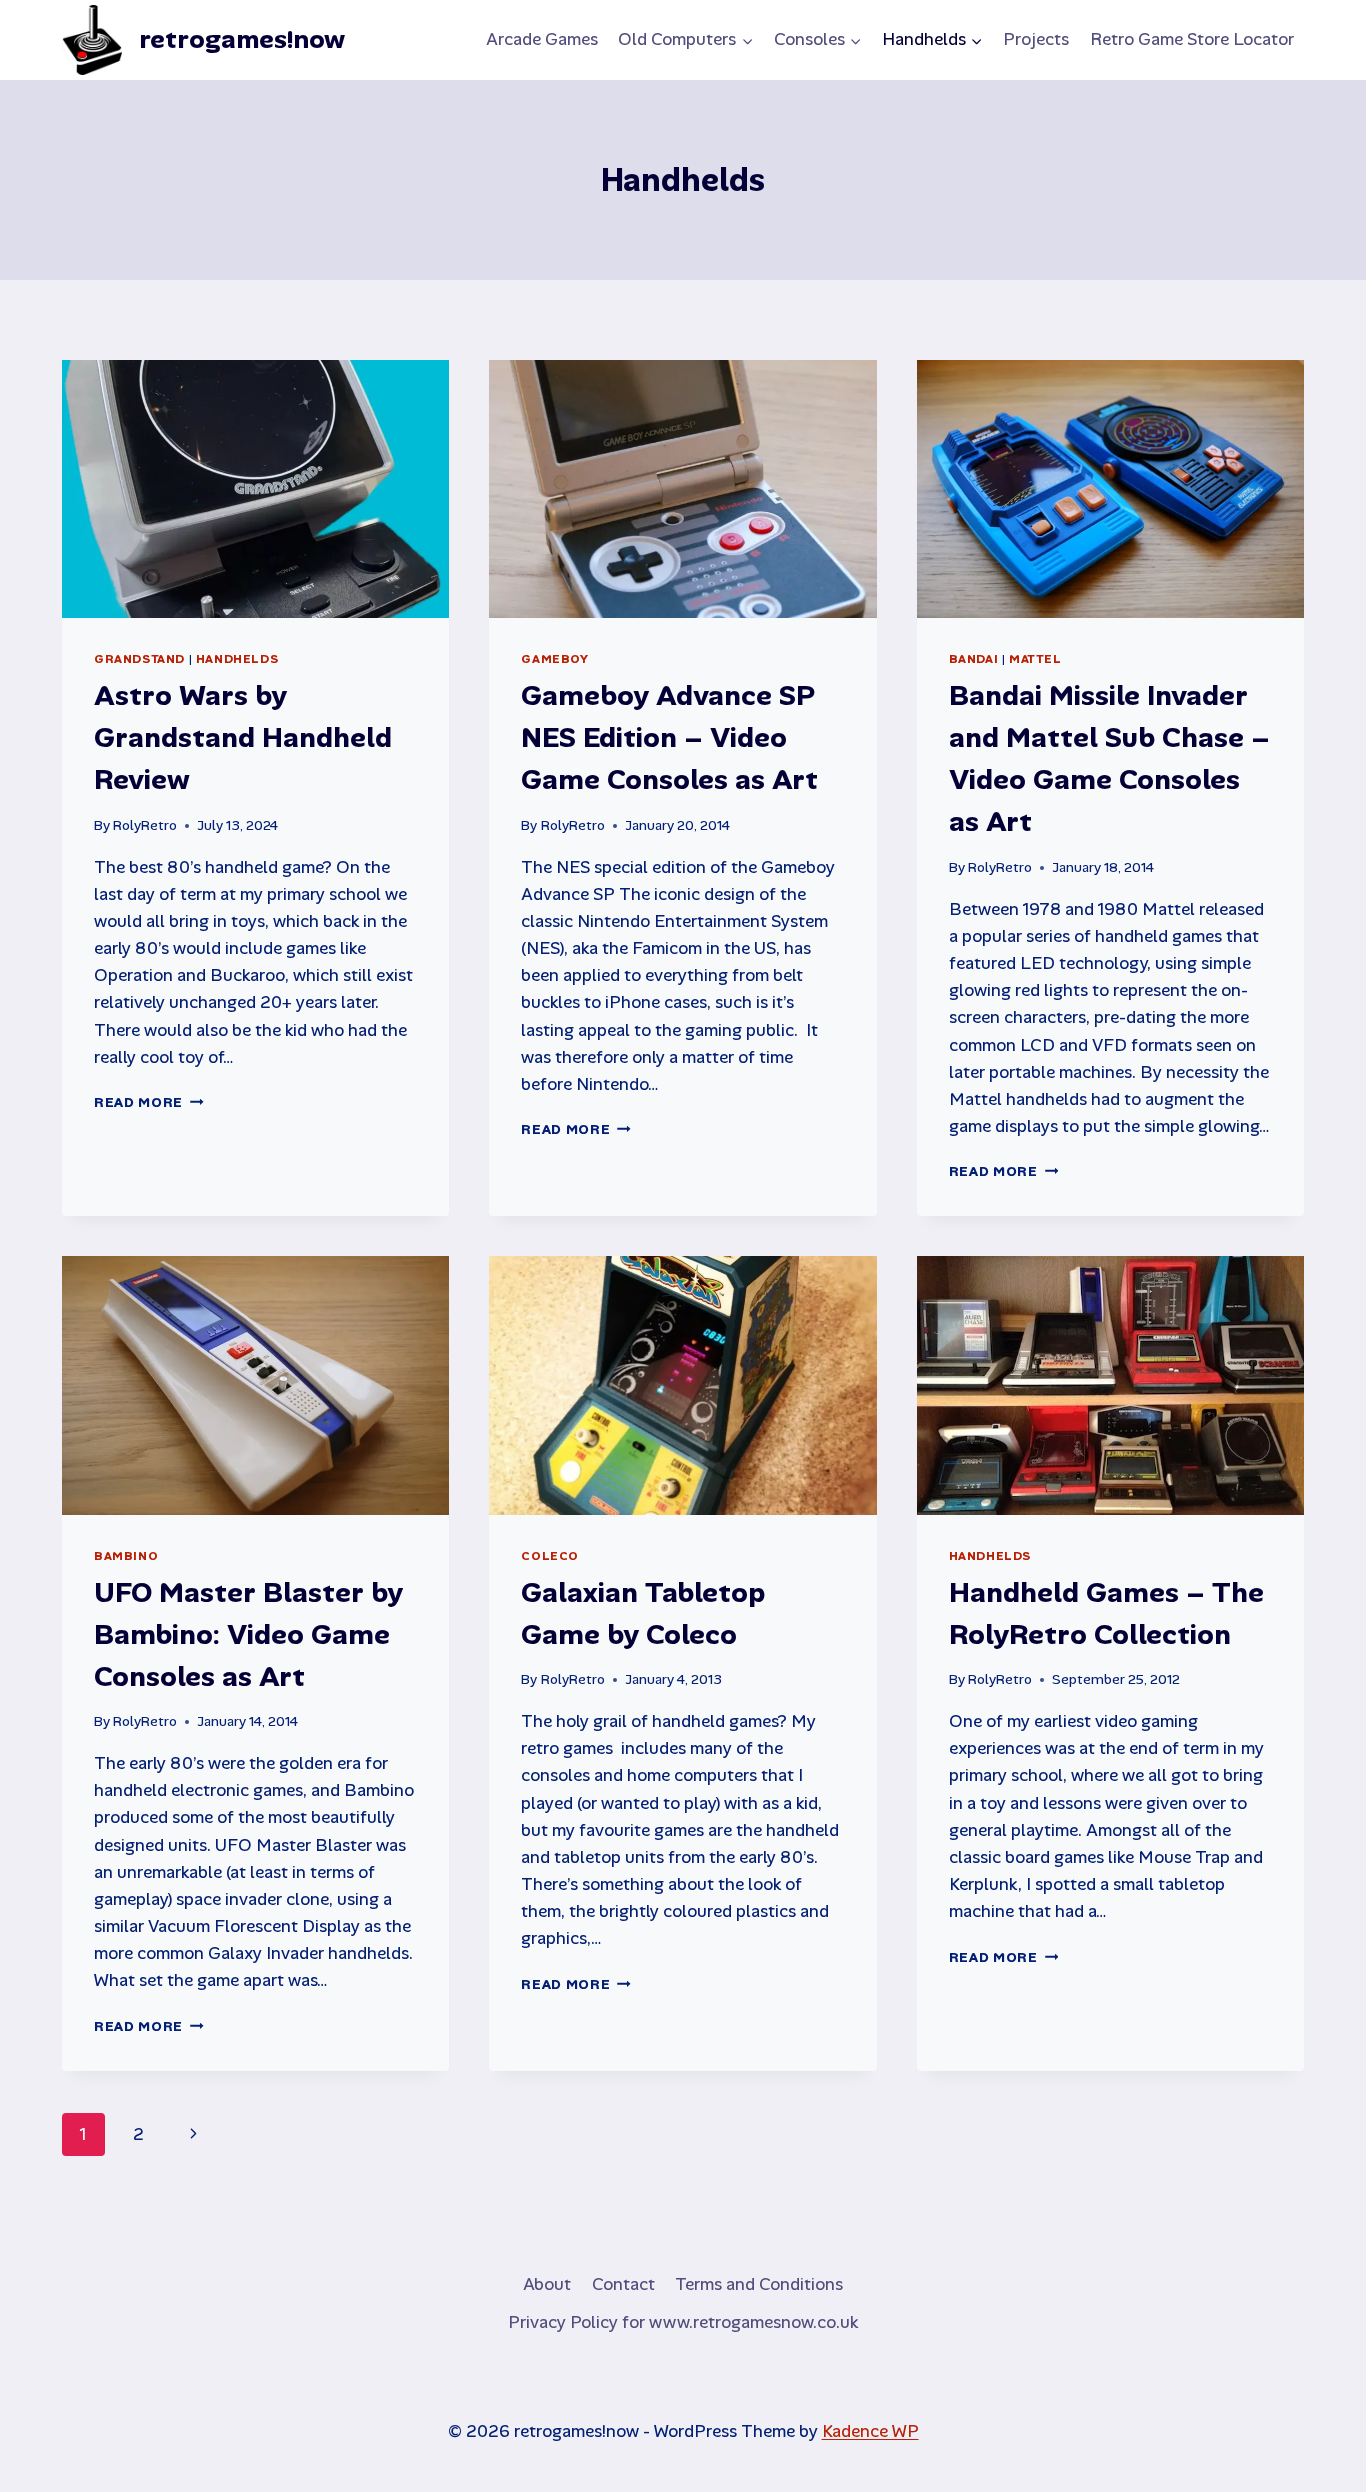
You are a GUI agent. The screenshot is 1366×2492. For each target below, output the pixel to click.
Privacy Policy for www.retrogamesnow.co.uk (683, 2322)
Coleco (550, 1556)
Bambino (126, 1556)
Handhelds (237, 659)
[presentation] (255, 489)
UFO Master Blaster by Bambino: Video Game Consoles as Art (248, 1634)
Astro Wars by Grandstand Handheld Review (243, 737)
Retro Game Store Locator (1192, 39)
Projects (1036, 39)
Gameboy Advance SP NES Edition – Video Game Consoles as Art (669, 737)
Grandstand (139, 659)
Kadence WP (870, 2431)
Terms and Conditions (759, 2284)
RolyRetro (145, 825)
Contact (623, 2284)
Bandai (974, 659)
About (547, 2284)
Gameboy (554, 659)
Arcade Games (542, 39)
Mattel (1035, 659)
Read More (149, 1102)
